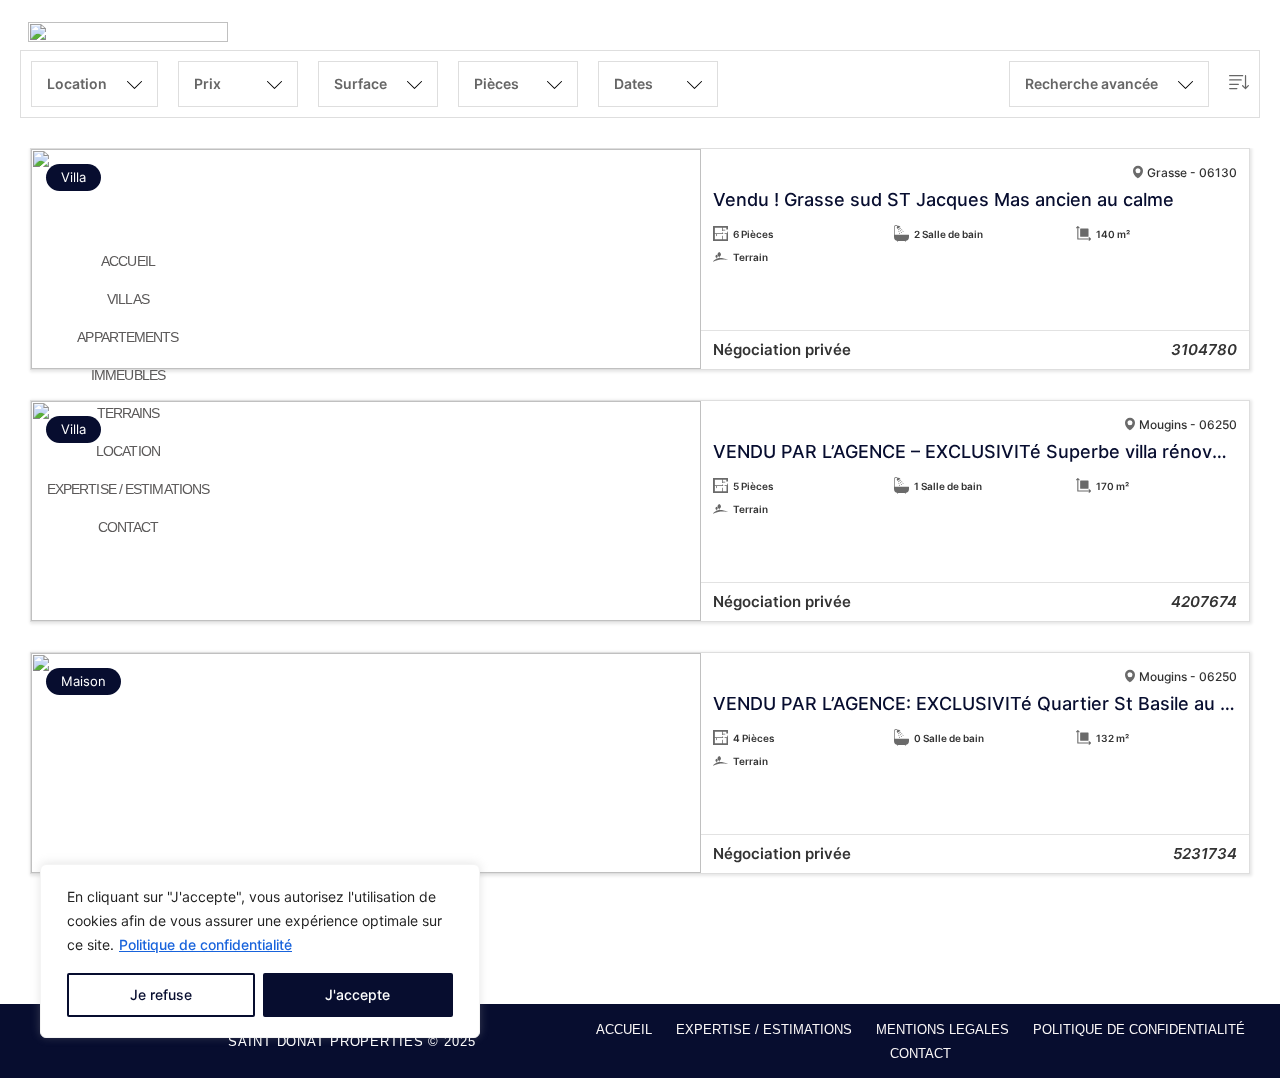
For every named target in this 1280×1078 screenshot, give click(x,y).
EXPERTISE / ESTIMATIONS (128, 489)
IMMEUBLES (128, 375)
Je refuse (161, 994)
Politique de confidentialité (205, 944)
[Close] (459, 881)
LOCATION (128, 451)
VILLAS (128, 299)
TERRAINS (128, 413)
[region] (260, 951)
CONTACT (128, 527)
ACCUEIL (128, 261)
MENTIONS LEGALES (942, 1029)
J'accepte (357, 994)
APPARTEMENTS (127, 337)
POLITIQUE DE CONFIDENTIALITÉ (1139, 1029)
